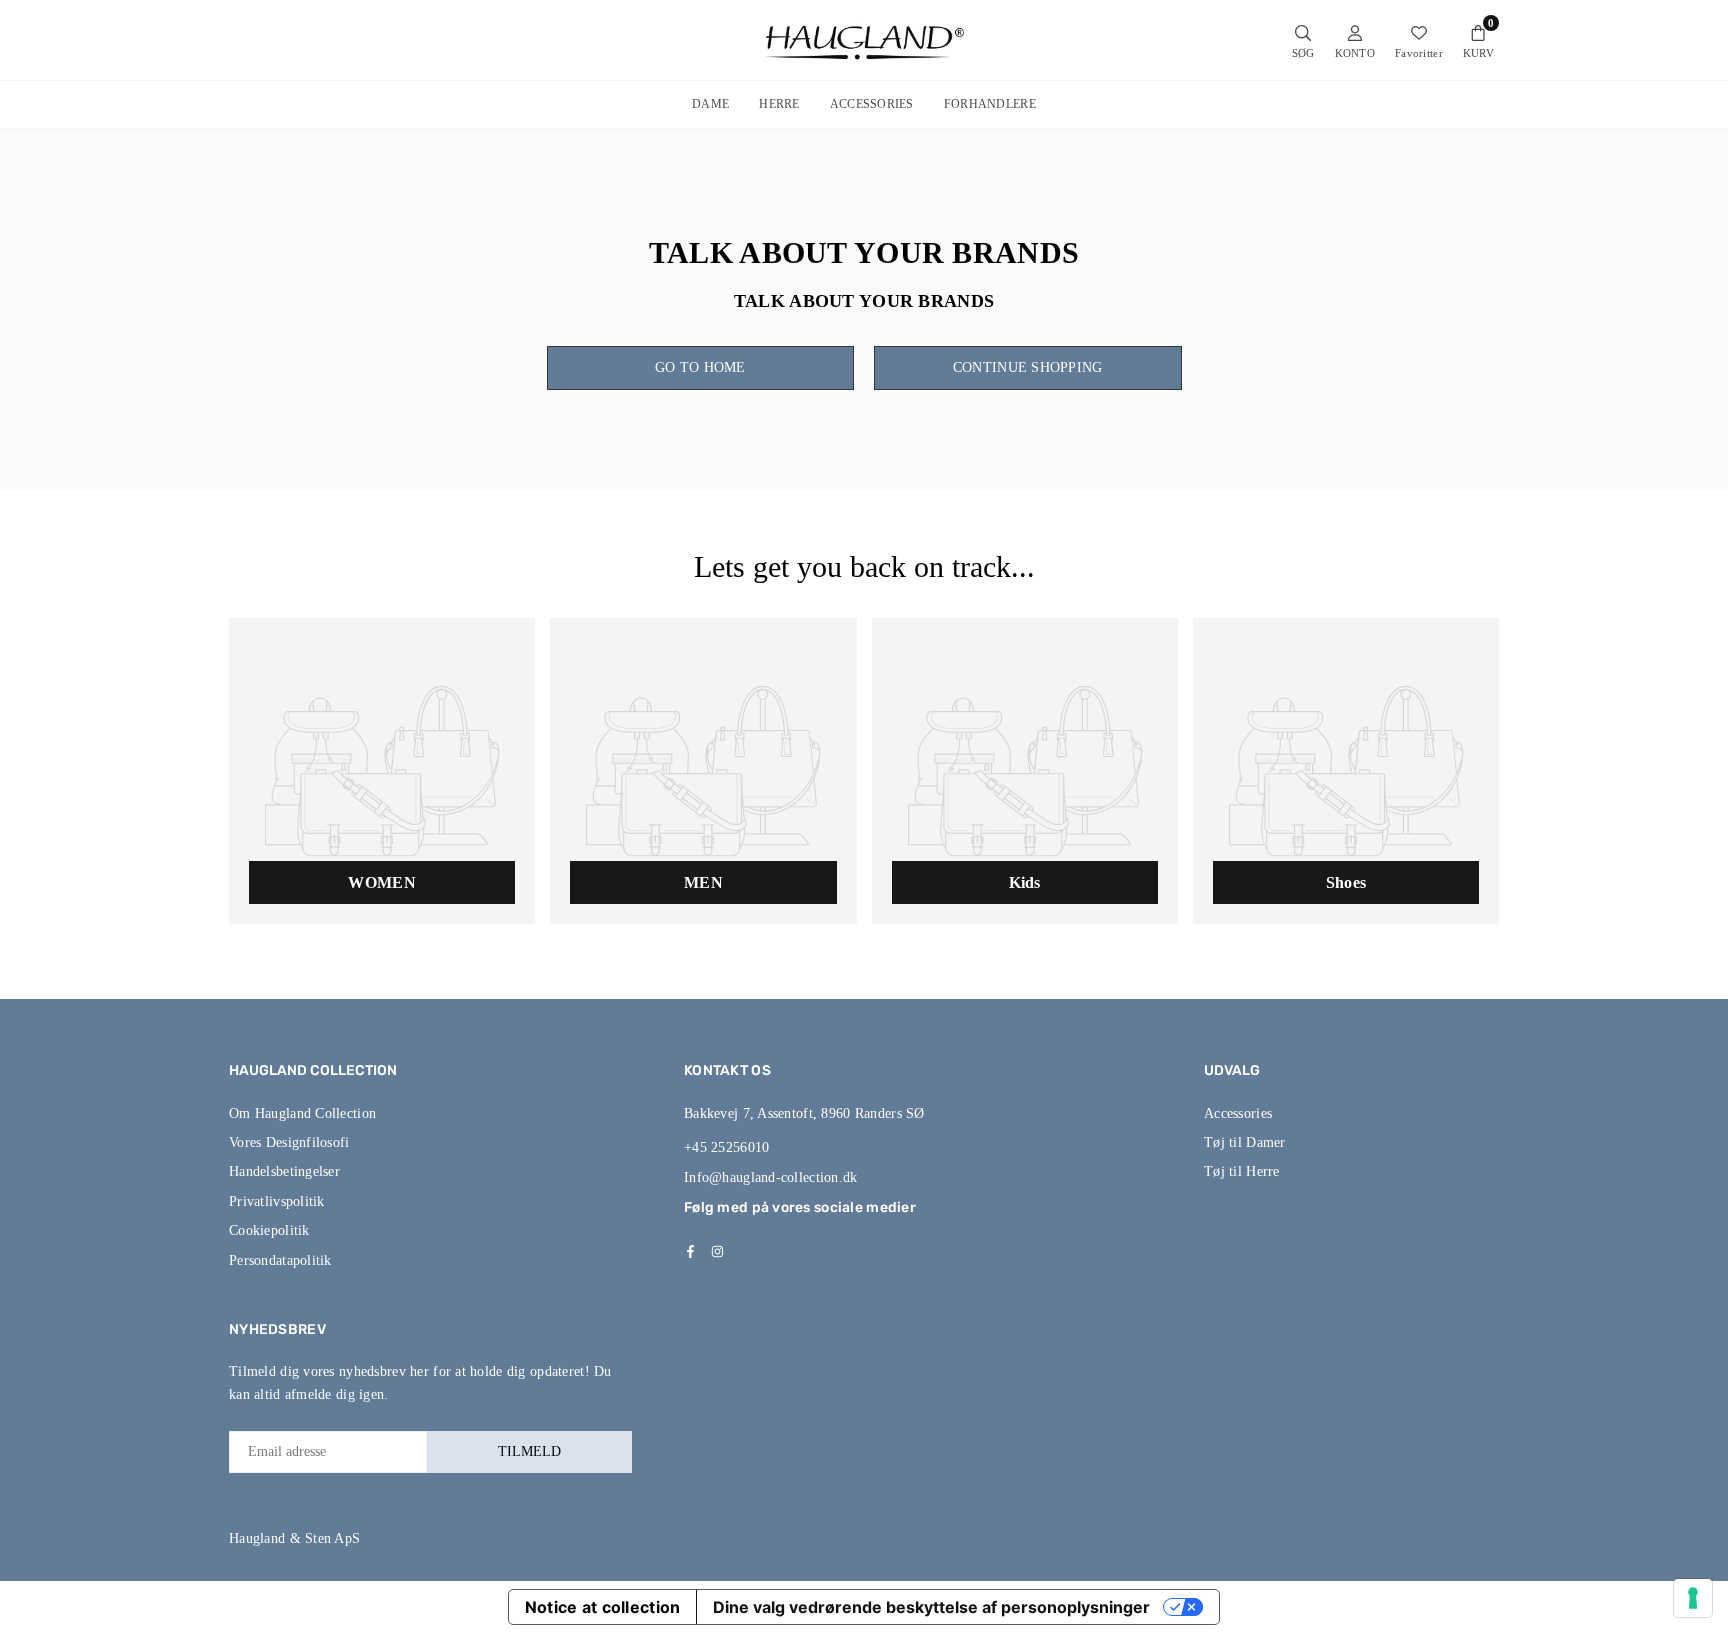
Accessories (1238, 1113)
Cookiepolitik (269, 1230)
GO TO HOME (700, 367)
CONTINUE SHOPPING (1028, 367)
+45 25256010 (726, 1147)
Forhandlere (990, 104)
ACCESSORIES (872, 104)
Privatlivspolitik (277, 1201)
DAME (710, 104)
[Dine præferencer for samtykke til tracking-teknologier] (1693, 1598)
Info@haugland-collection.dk (771, 1178)
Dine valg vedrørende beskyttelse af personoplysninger (931, 1607)
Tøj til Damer (1245, 1142)
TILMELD (529, 1451)
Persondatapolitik (280, 1260)
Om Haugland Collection (302, 1113)
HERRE (779, 104)
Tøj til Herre (1242, 1171)
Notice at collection (603, 1607)
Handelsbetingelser (284, 1171)
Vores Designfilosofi (289, 1142)
